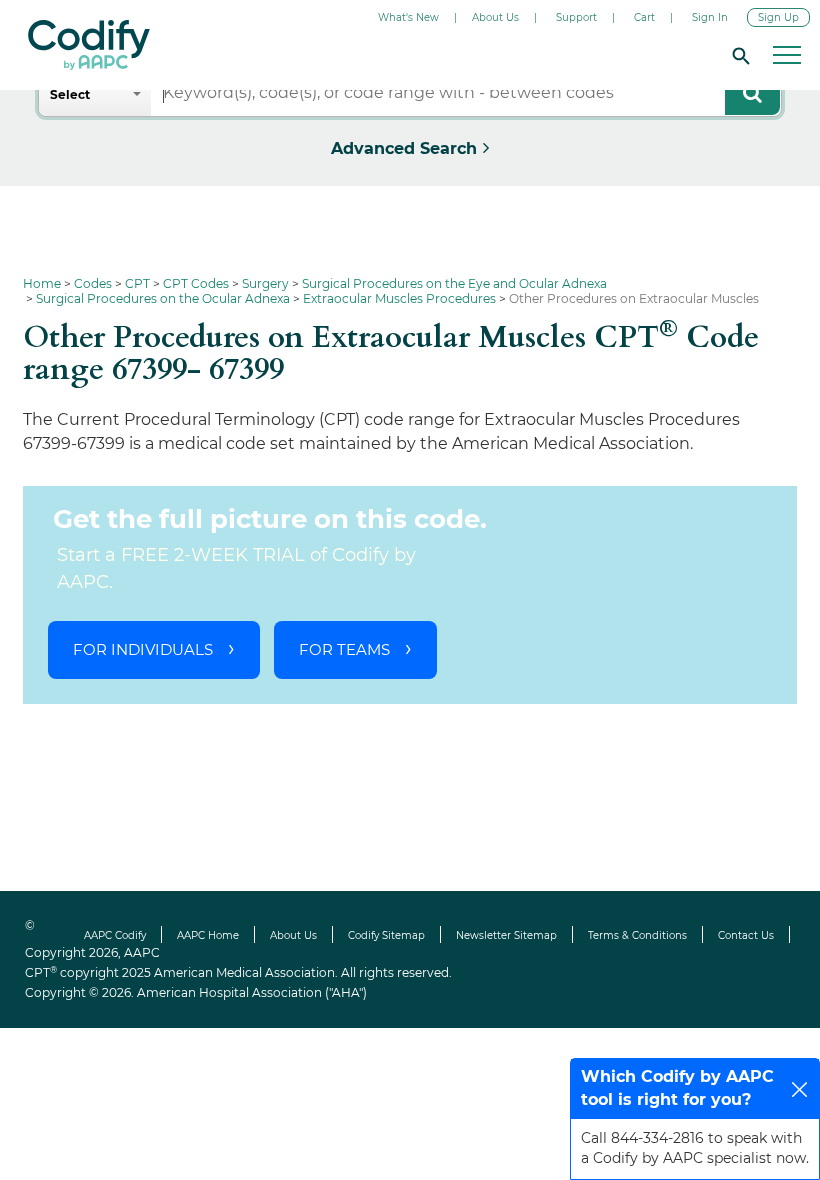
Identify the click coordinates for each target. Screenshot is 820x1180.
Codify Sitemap (386, 935)
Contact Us (746, 935)
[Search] (738, 55)
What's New (408, 17)
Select (70, 94)
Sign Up (778, 17)
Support (576, 17)
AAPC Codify (115, 935)
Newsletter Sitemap (506, 935)
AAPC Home (208, 935)
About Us (495, 17)
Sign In (710, 17)
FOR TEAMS (344, 649)
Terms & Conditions (637, 935)
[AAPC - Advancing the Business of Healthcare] (89, 45)
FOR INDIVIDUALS (143, 649)
